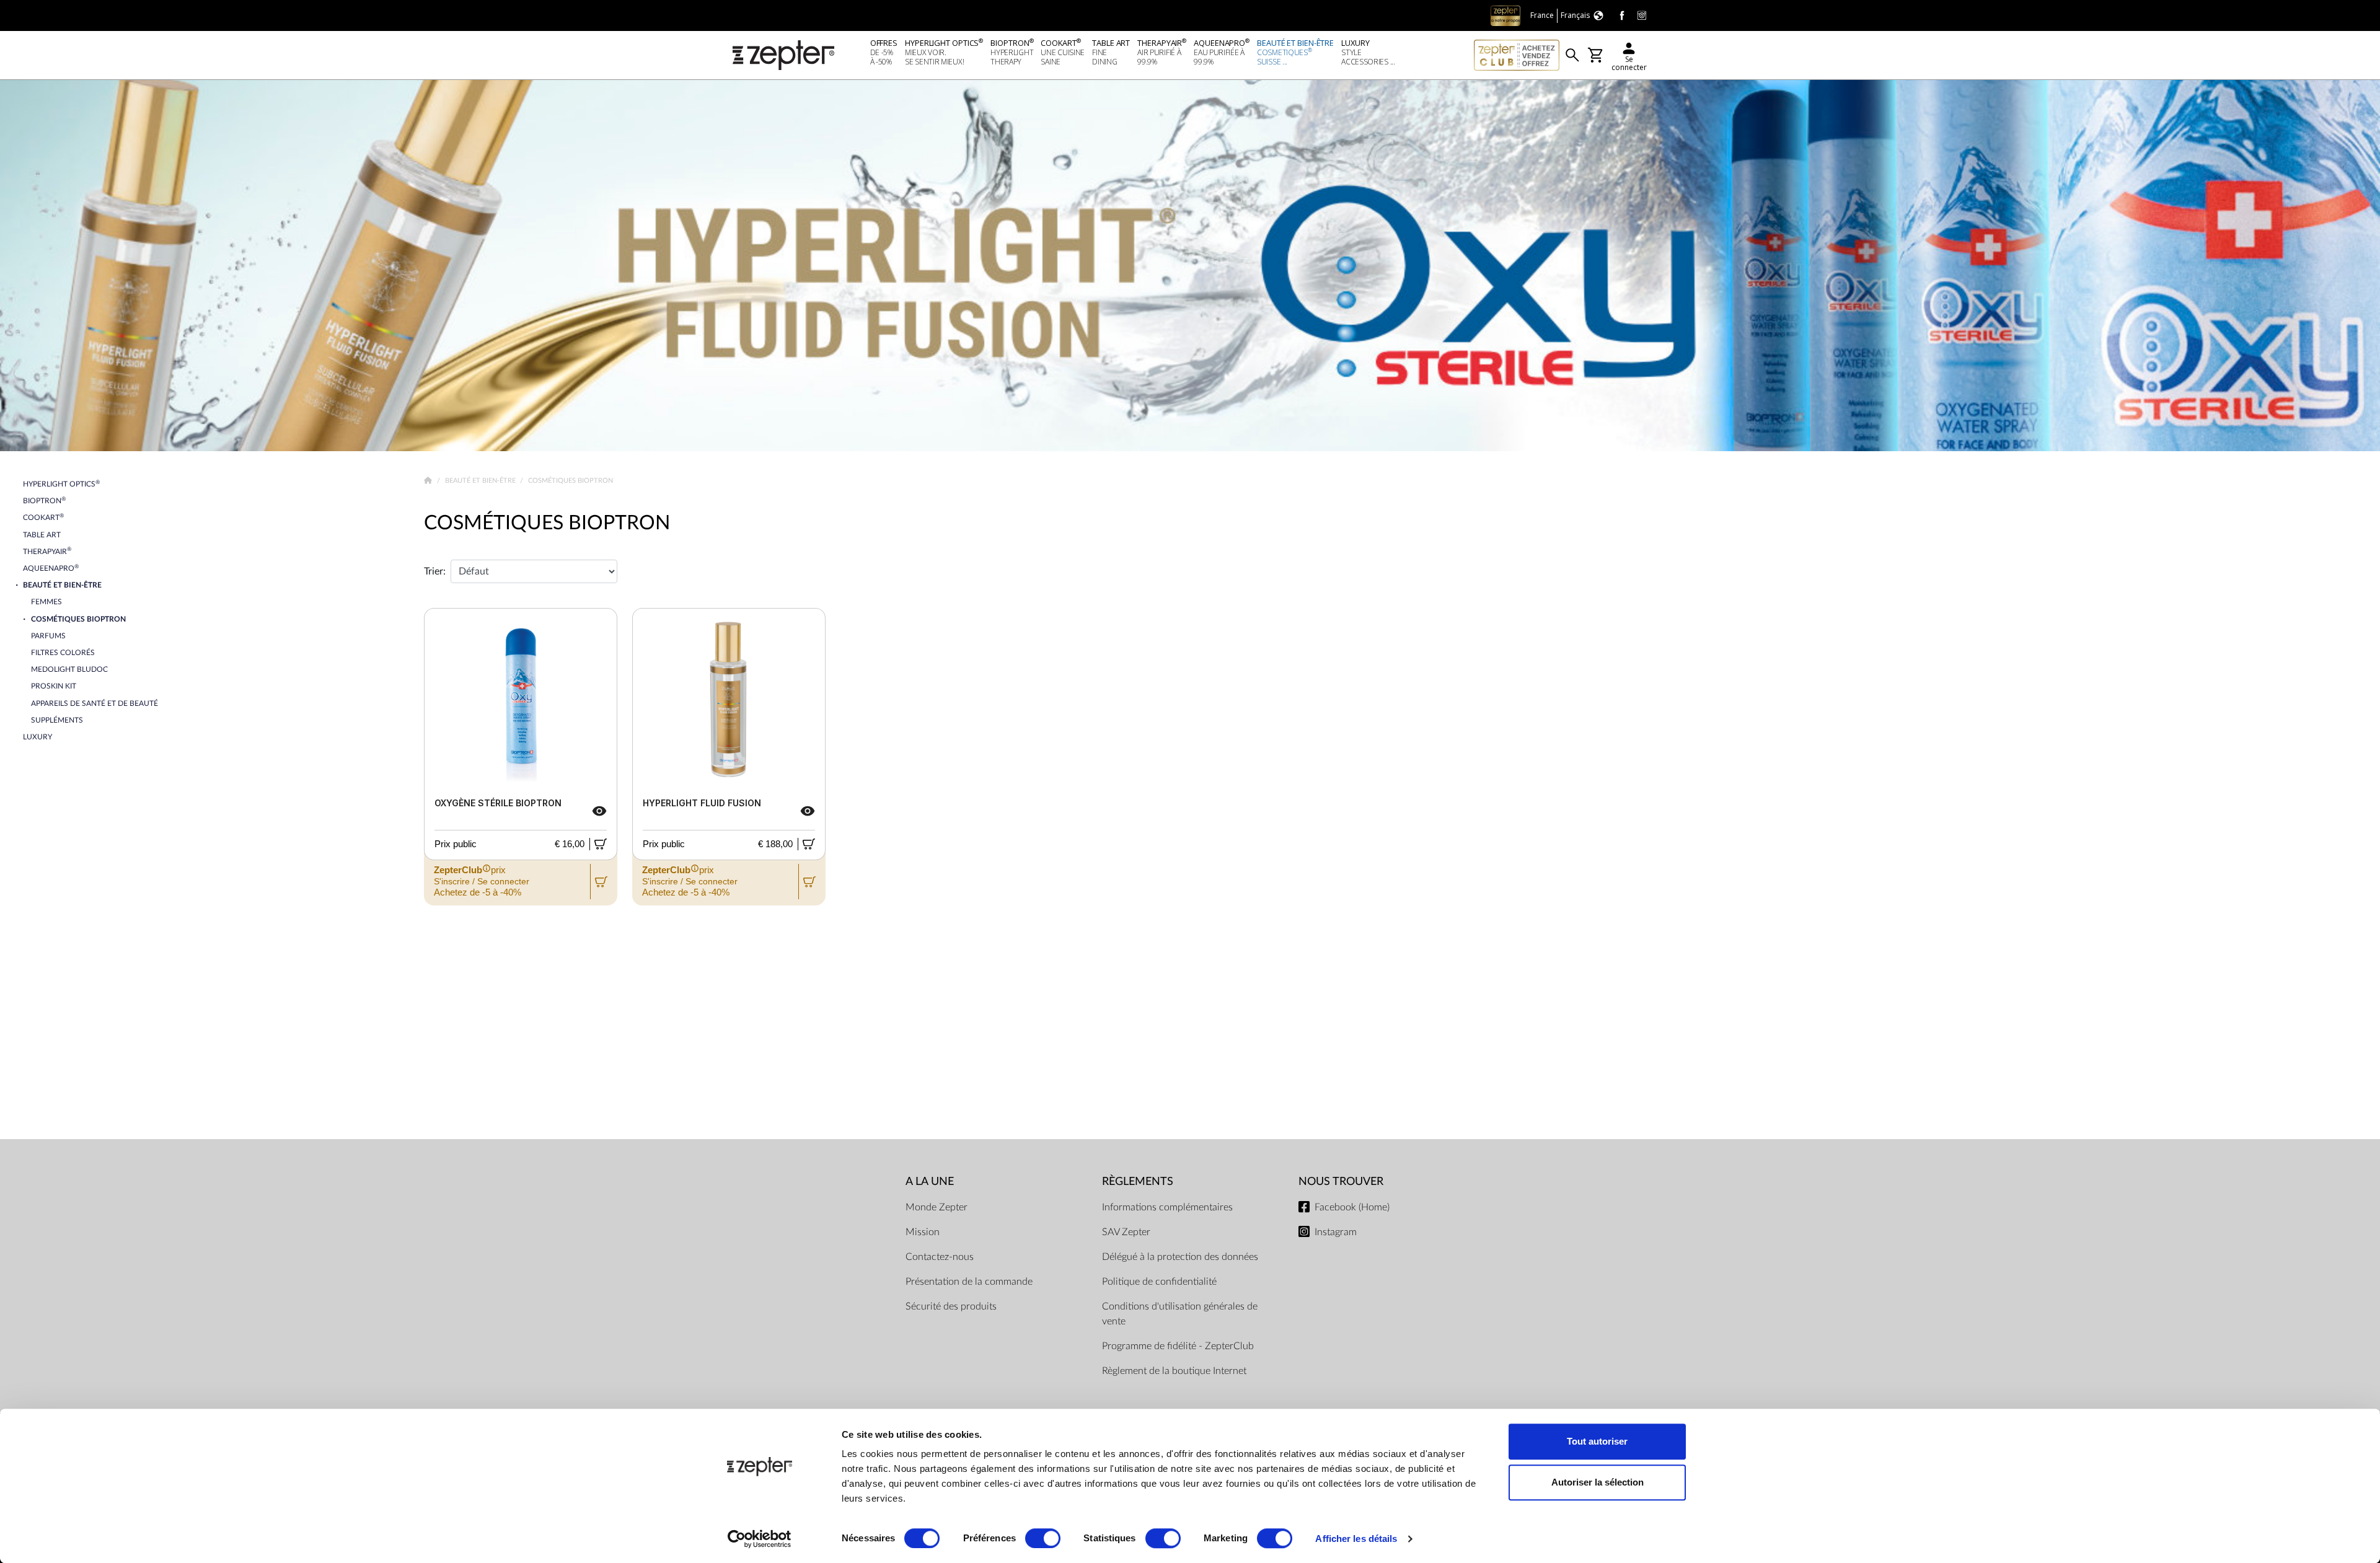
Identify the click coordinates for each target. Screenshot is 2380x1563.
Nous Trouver (1341, 1182)
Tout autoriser (1597, 1441)
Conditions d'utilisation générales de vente (1180, 1314)
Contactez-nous (940, 1257)
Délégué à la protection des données (1180, 1257)
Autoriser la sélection (1598, 1482)
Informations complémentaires (1167, 1207)
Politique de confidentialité (1159, 1282)
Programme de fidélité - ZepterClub (1178, 1346)
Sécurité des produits (951, 1306)
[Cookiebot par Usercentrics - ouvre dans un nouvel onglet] (760, 1539)
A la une (930, 1182)
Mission (923, 1232)
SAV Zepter (1126, 1232)
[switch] (1043, 1538)
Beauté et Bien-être (481, 481)
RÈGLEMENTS (1138, 1182)
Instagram (1336, 1232)
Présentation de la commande (969, 1282)
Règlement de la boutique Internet (1174, 1371)
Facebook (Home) (1352, 1207)
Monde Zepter (937, 1207)
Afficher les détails (1356, 1539)
